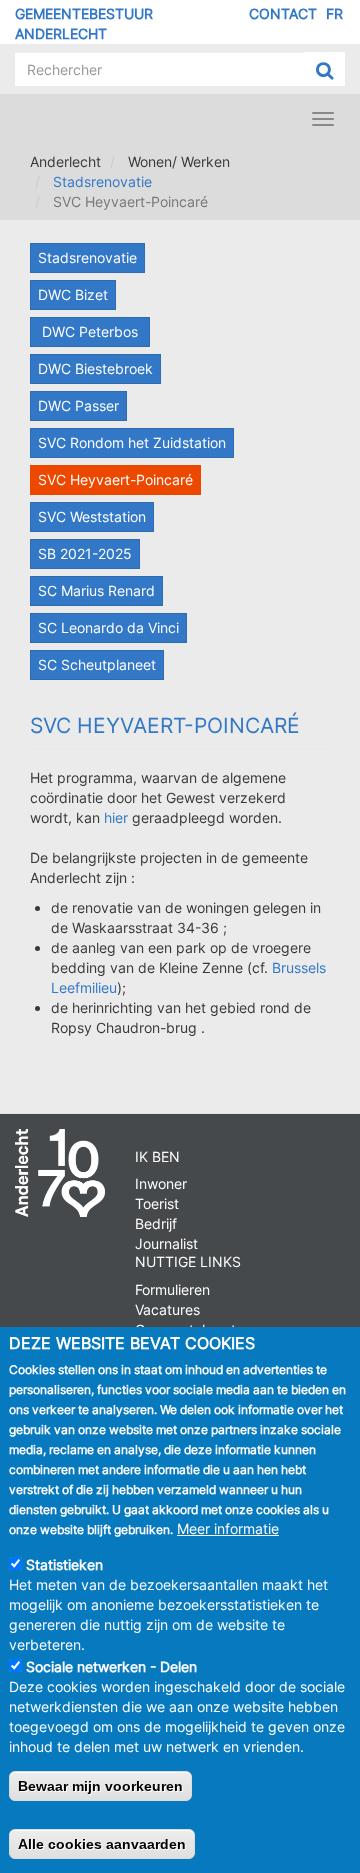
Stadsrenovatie (102, 181)
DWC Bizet (73, 294)
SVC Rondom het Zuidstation (132, 442)
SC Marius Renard (96, 590)
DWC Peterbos (90, 331)
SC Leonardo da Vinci (108, 627)
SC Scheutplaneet (97, 664)
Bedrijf (156, 1223)
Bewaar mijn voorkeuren (100, 1786)
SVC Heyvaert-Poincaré (115, 479)
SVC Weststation (92, 516)
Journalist (166, 1243)
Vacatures (167, 1309)
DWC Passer (78, 405)
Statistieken (64, 1564)
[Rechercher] (324, 70)
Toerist (157, 1203)
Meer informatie (228, 1528)
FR (334, 13)
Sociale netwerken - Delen (111, 1666)
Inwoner (161, 1183)
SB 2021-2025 (85, 553)
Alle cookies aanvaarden (102, 1844)
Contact (283, 13)
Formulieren (172, 1289)
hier (116, 817)
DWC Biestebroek (95, 368)
